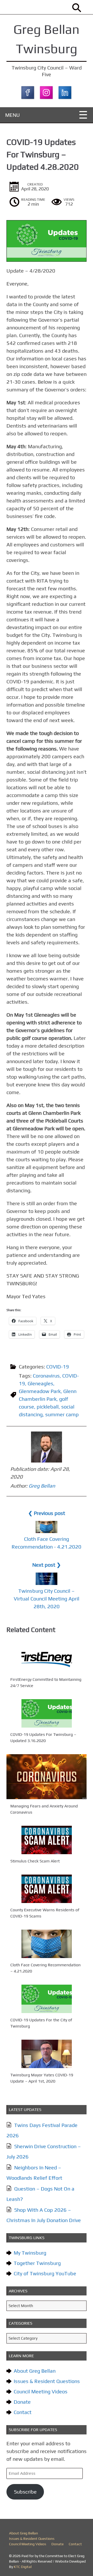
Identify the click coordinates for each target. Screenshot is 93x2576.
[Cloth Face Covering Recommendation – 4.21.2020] (47, 1944)
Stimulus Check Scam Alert (35, 1861)
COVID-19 (58, 1367)
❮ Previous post (47, 1513)
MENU (13, 115)
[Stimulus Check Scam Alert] (47, 1840)
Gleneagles (40, 1383)
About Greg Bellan (35, 2371)
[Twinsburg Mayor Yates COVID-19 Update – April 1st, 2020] (47, 2054)
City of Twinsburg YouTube (45, 2273)
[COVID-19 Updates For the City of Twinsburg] (47, 1999)
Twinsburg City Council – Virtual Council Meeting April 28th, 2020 (47, 1599)
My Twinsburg (30, 2253)
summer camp (62, 1414)
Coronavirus (46, 1376)
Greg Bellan (42, 1486)
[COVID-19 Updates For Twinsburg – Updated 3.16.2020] (47, 1713)
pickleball (48, 1407)
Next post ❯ (47, 1565)
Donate (22, 2402)
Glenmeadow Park (40, 1391)
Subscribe (25, 2492)
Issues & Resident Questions (47, 2381)
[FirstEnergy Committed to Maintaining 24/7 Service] (47, 1658)
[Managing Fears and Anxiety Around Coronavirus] (47, 1777)
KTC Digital (23, 2567)
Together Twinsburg (37, 2263)
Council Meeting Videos (41, 2391)
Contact (23, 2412)
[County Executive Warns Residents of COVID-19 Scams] (47, 1889)
